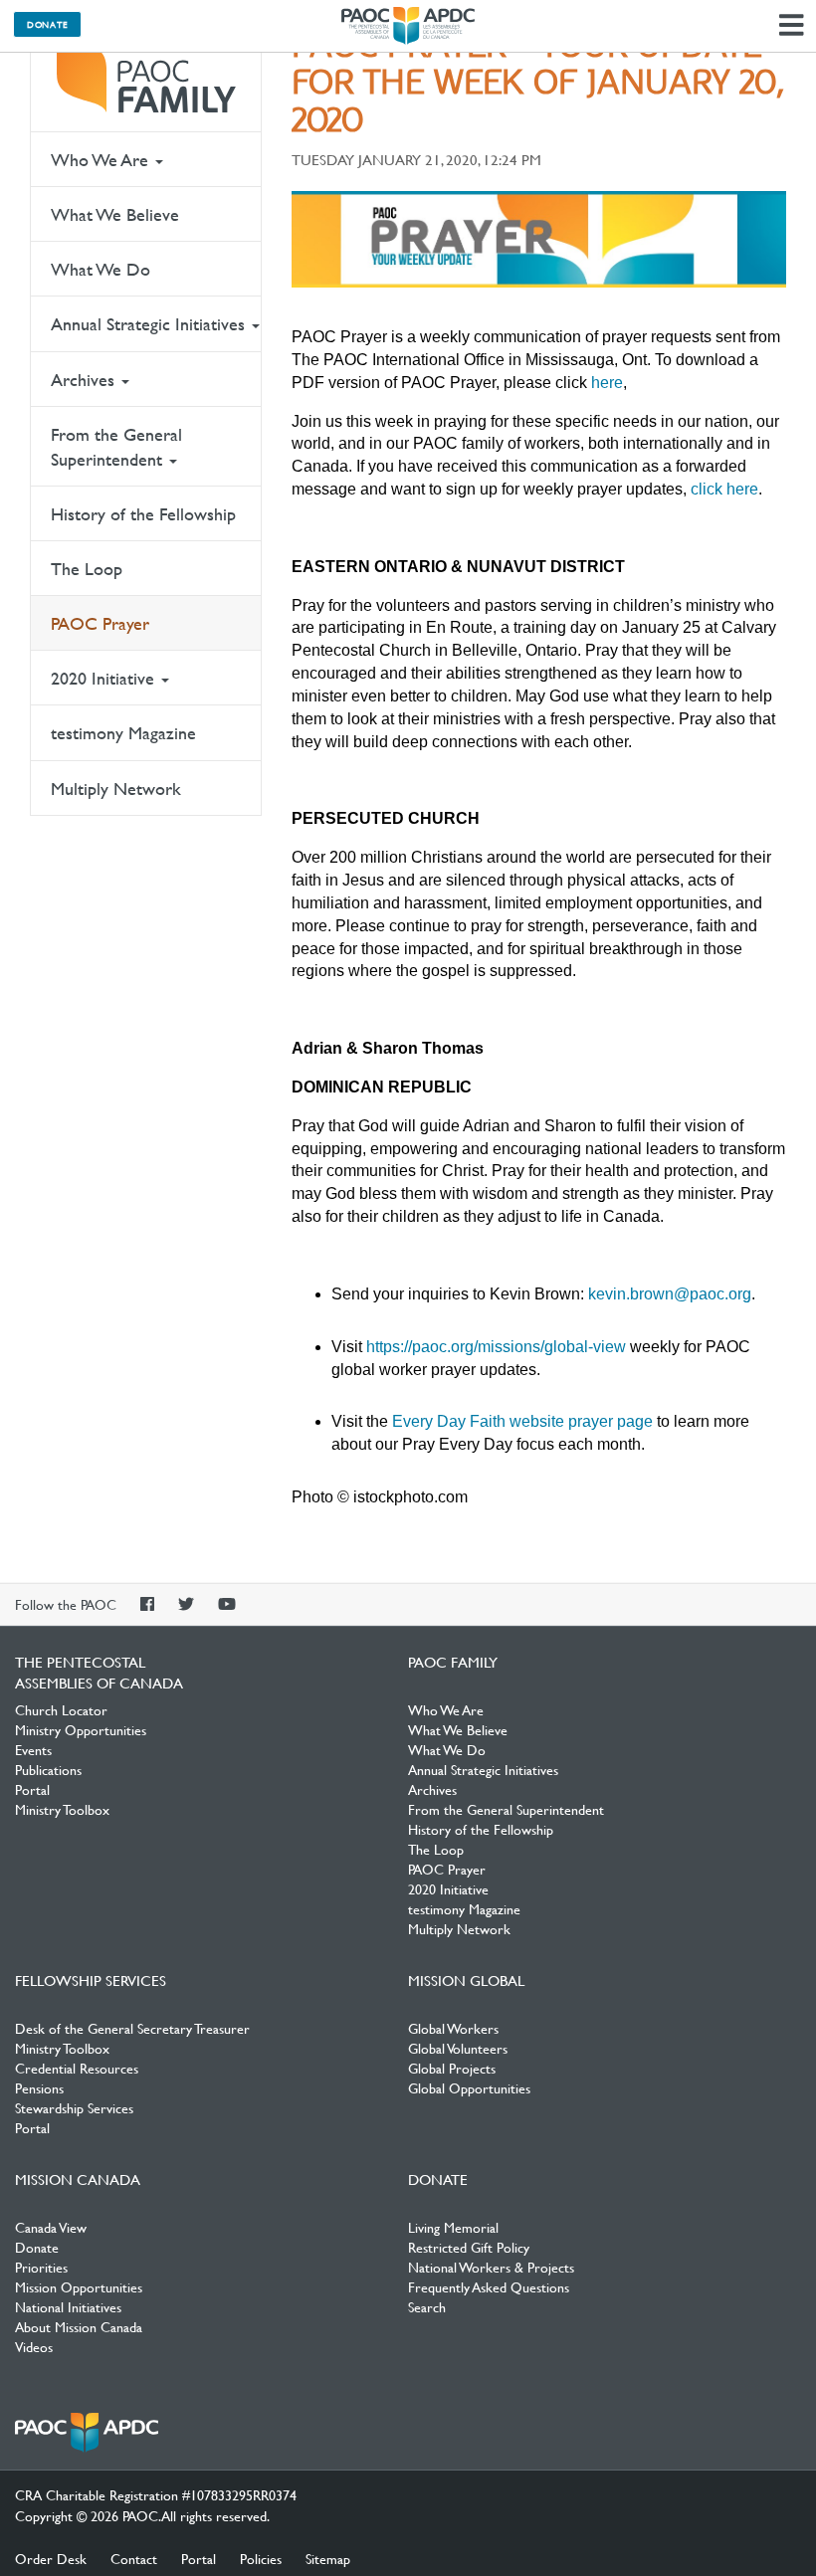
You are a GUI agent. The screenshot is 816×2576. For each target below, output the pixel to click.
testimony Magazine (123, 733)
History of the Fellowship (143, 514)
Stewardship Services (74, 2107)
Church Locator (61, 1709)
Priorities (41, 2267)
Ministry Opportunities (81, 1729)
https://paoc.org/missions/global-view (496, 1347)
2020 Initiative (105, 678)
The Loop (87, 569)
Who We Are (102, 160)
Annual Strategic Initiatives (150, 324)
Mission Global (466, 1980)
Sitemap (328, 2558)
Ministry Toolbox (62, 1809)
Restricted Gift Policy (469, 2247)
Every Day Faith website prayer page (522, 1421)
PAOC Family (146, 80)
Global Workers (453, 2028)
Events (33, 1749)
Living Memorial (453, 2227)
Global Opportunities (469, 2087)
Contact (134, 2558)
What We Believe (115, 214)
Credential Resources (77, 2068)
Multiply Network (116, 789)
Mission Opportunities (79, 2286)
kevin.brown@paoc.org (670, 1294)
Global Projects (452, 2068)
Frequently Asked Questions (489, 2286)
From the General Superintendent (116, 447)
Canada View (51, 2227)
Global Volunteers (458, 2048)
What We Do (101, 269)
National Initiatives (68, 2306)
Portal (32, 1789)
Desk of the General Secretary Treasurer (132, 2028)
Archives (85, 380)
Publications (48, 1769)
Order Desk (51, 2558)
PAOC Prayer (100, 623)
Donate (47, 24)
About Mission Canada (79, 2326)
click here (724, 489)
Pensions (39, 2087)
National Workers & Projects (491, 2267)
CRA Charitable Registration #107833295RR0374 (156, 2494)
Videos (34, 2346)
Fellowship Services (91, 1980)
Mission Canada (78, 2179)
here (607, 383)
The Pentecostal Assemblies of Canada (408, 26)
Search (427, 2306)
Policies (261, 2558)
